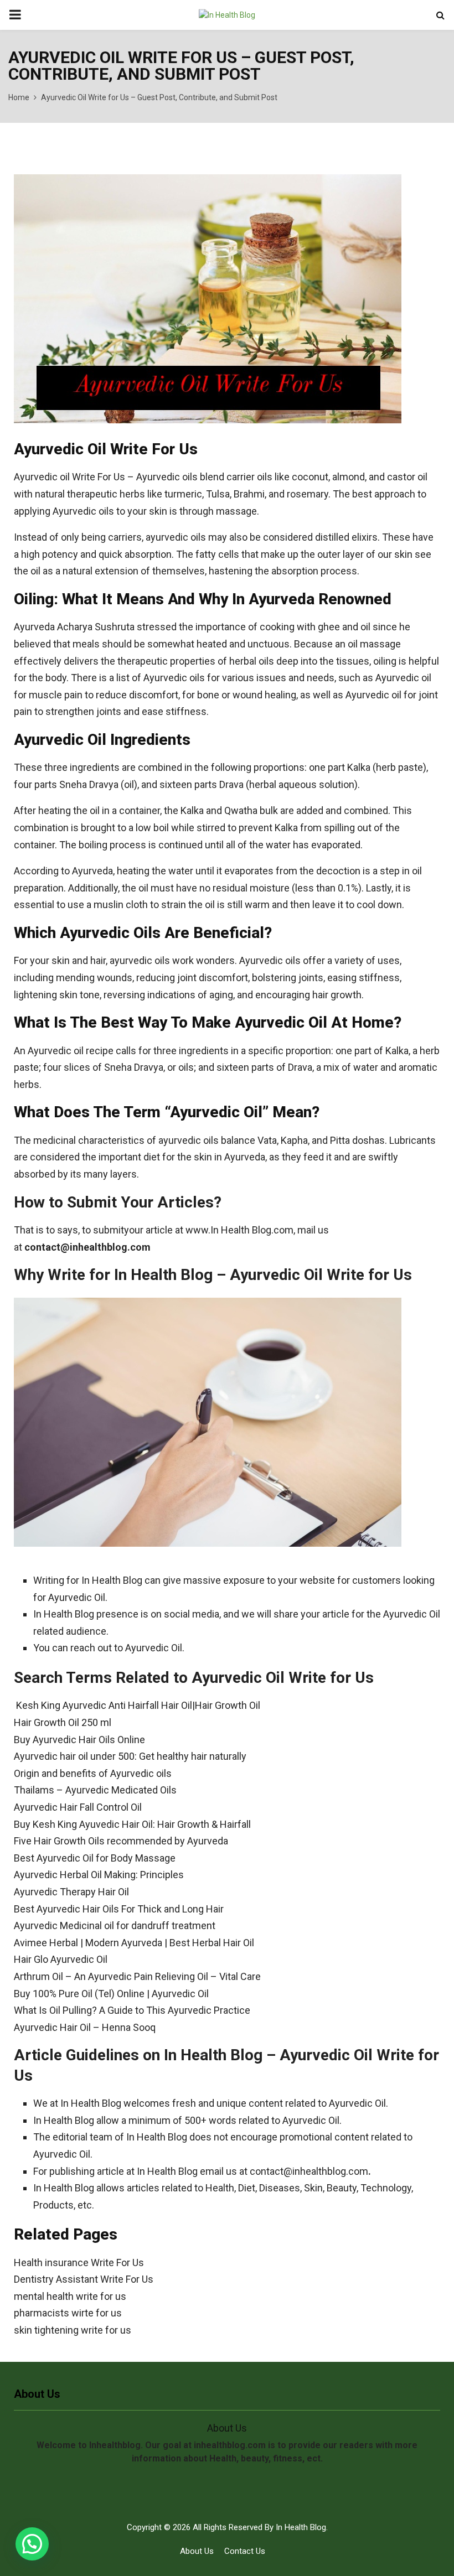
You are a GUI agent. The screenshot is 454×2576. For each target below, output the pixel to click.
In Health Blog (301, 2527)
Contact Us (245, 2551)
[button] (32, 2544)
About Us (197, 2551)
